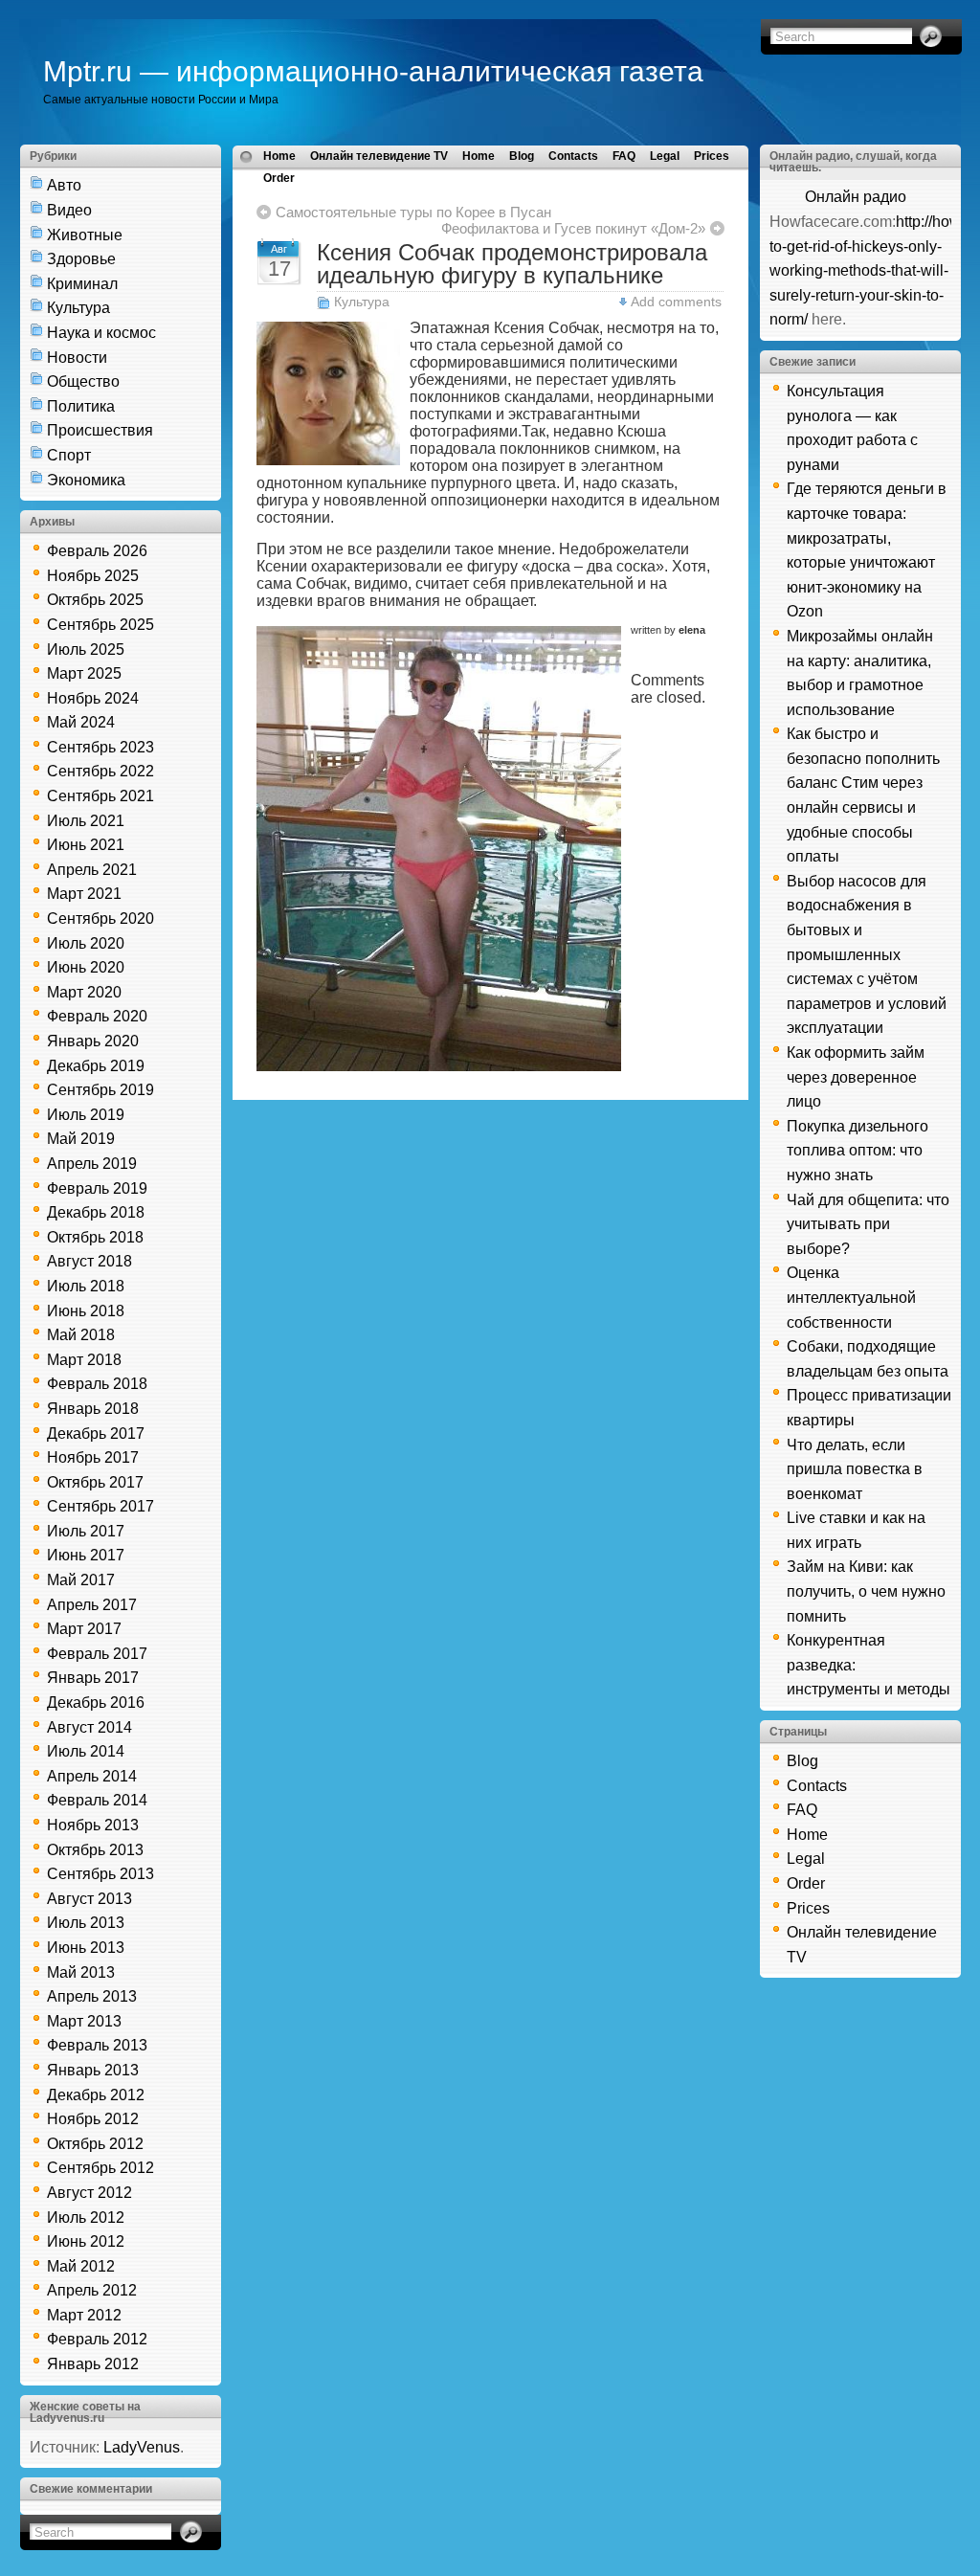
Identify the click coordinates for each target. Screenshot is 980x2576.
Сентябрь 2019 (100, 1090)
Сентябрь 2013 (100, 1874)
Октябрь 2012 (95, 2144)
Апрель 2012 (92, 2290)
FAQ (624, 156)
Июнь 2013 (86, 1948)
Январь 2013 (93, 2070)
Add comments (676, 302)
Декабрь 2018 (96, 1212)
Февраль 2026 (97, 551)
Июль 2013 (86, 1923)
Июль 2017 (86, 1531)
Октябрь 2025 (95, 600)
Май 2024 (81, 722)
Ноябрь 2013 (93, 1825)
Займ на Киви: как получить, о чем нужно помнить (866, 1591)
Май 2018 (81, 1335)
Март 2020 (84, 992)
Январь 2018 (93, 1409)
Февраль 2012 (97, 2339)
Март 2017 (84, 1629)
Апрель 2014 (92, 1776)
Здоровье (81, 259)
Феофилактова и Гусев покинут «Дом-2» (573, 228)
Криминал (82, 284)
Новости (77, 358)
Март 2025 (84, 673)
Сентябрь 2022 (100, 771)
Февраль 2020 (97, 1016)
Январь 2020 (93, 1041)
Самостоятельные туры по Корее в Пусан (413, 212)
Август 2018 (89, 1261)
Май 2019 (81, 1139)
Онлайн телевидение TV (379, 156)
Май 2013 (81, 1972)
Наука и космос (101, 333)
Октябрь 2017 (95, 1482)
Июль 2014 (86, 1751)
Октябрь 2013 (95, 1850)
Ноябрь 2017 (93, 1457)
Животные (85, 235)
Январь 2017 (93, 1678)
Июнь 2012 (86, 2241)
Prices (712, 156)
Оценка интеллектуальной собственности (851, 1297)
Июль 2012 (86, 2218)
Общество (83, 381)
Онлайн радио (856, 197)
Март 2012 (84, 2315)
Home (279, 156)
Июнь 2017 (86, 1555)
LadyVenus (142, 2447)
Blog (522, 156)
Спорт (69, 455)
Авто (64, 185)
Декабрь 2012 (96, 2095)
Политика (81, 406)
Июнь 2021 (86, 845)
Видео (69, 210)
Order (279, 178)
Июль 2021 (86, 821)
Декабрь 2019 (96, 1066)
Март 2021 (84, 894)
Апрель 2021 (92, 870)
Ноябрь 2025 (93, 576)
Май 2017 (81, 1580)
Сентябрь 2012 (100, 2168)
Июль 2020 (86, 943)
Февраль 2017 (97, 1654)
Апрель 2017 (92, 1605)
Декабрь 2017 (96, 1434)
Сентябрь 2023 (100, 747)
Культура (78, 308)
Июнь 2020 (86, 967)
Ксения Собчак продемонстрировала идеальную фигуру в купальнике (512, 264)
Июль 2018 (86, 1286)
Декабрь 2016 (96, 1702)
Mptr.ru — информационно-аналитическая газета (373, 71)
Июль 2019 (86, 1115)
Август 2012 (89, 2193)
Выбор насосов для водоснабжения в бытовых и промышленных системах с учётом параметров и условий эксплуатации (867, 955)
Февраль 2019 (97, 1188)
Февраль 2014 (97, 1800)
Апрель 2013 (92, 1996)
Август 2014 (89, 1727)
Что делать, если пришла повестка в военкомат (855, 1469)
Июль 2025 (86, 650)
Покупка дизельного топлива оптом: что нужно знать (857, 1151)
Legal (665, 156)
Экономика (86, 480)
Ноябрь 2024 (93, 698)
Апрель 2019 (92, 1164)
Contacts (573, 156)
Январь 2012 (93, 2364)
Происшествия (100, 430)
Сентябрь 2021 (100, 796)
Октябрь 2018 (95, 1237)
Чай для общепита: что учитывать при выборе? (868, 1224)
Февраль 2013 (97, 2045)
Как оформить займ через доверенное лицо (856, 1077)
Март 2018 (84, 1360)
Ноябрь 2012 (93, 2119)
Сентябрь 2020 (100, 918)
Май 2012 (81, 2266)
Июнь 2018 (86, 1311)
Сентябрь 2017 (100, 1506)
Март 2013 (84, 2021)
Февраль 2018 (97, 1384)
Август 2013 (89, 1899)
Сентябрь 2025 (100, 625)
